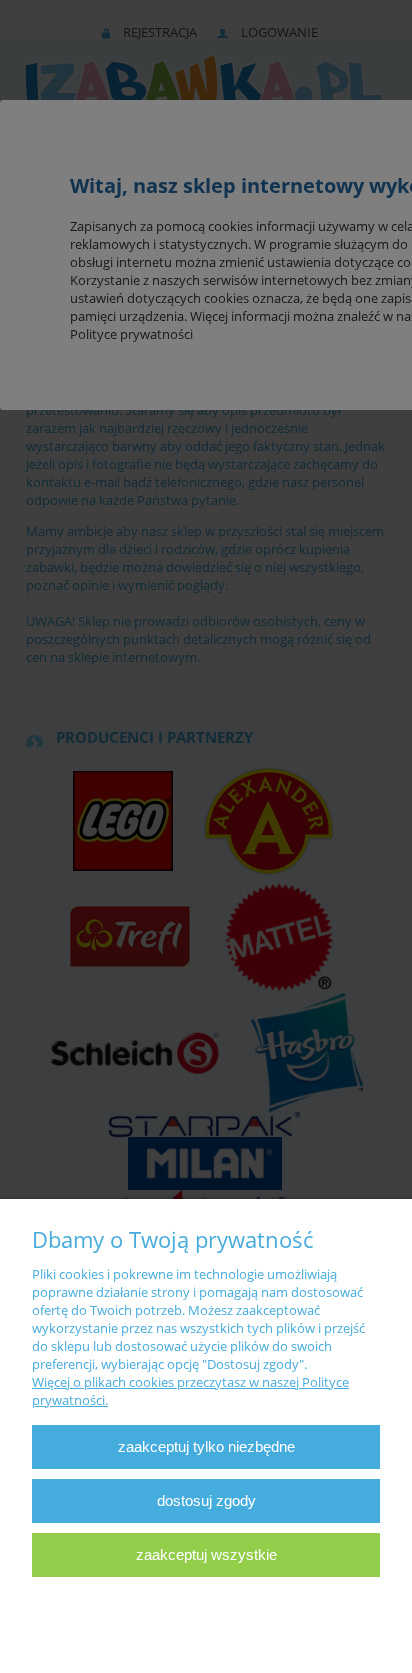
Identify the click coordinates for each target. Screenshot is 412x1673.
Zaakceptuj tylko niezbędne (206, 1446)
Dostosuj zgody (206, 1500)
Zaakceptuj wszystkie (206, 1554)
